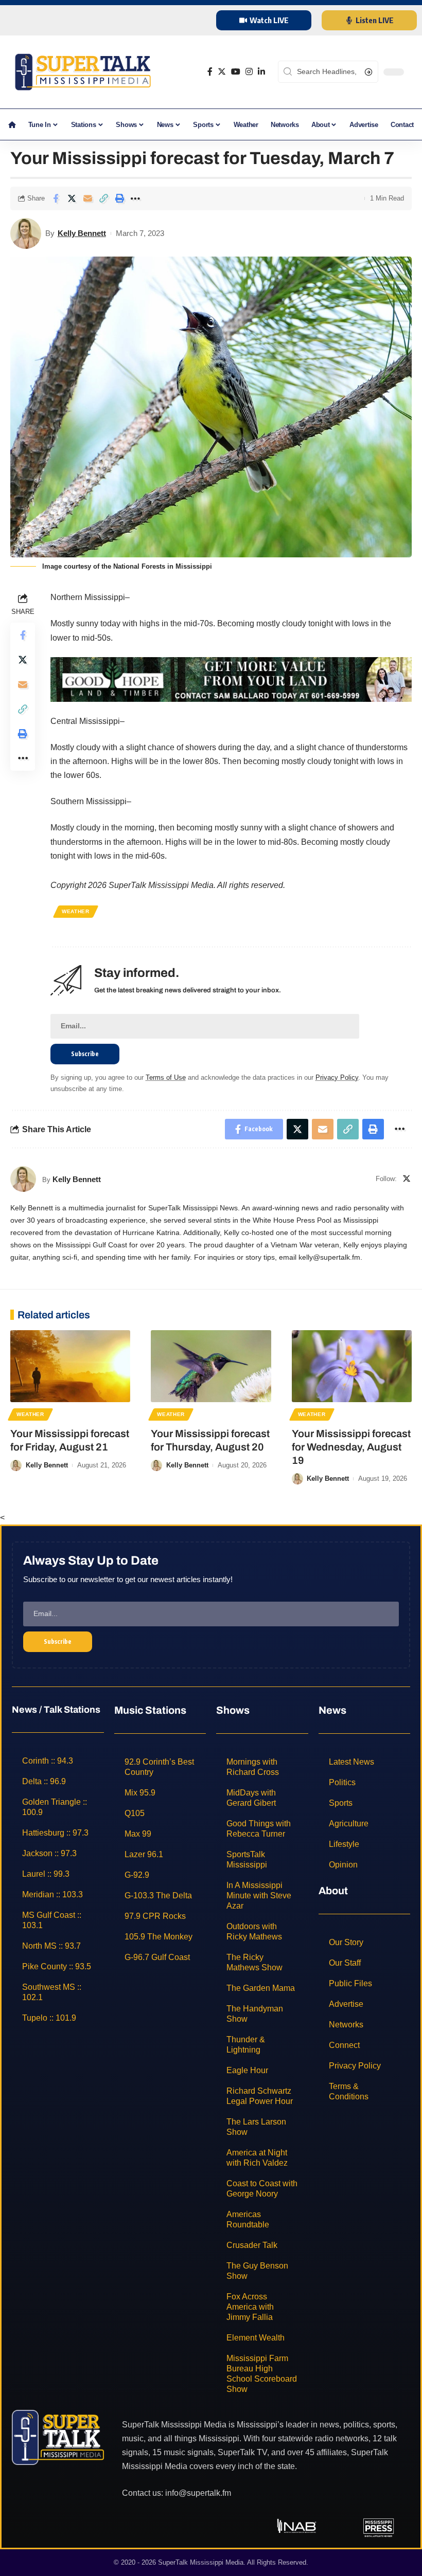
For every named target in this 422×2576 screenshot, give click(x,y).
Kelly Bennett (82, 233)
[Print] (119, 198)
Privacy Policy (337, 1077)
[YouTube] (236, 72)
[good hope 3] (231, 678)
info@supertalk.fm (198, 2492)
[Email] (87, 198)
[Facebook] (210, 72)
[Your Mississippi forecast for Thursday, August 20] (211, 1366)
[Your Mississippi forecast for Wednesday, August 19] (352, 1366)
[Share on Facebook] (56, 198)
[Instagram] (249, 72)
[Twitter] (222, 72)
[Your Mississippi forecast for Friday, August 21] (70, 1366)
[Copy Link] (103, 198)
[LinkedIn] (261, 72)
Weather (76, 911)
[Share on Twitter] (72, 198)
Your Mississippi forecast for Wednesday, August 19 (351, 1447)
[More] (135, 198)
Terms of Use (166, 1077)
